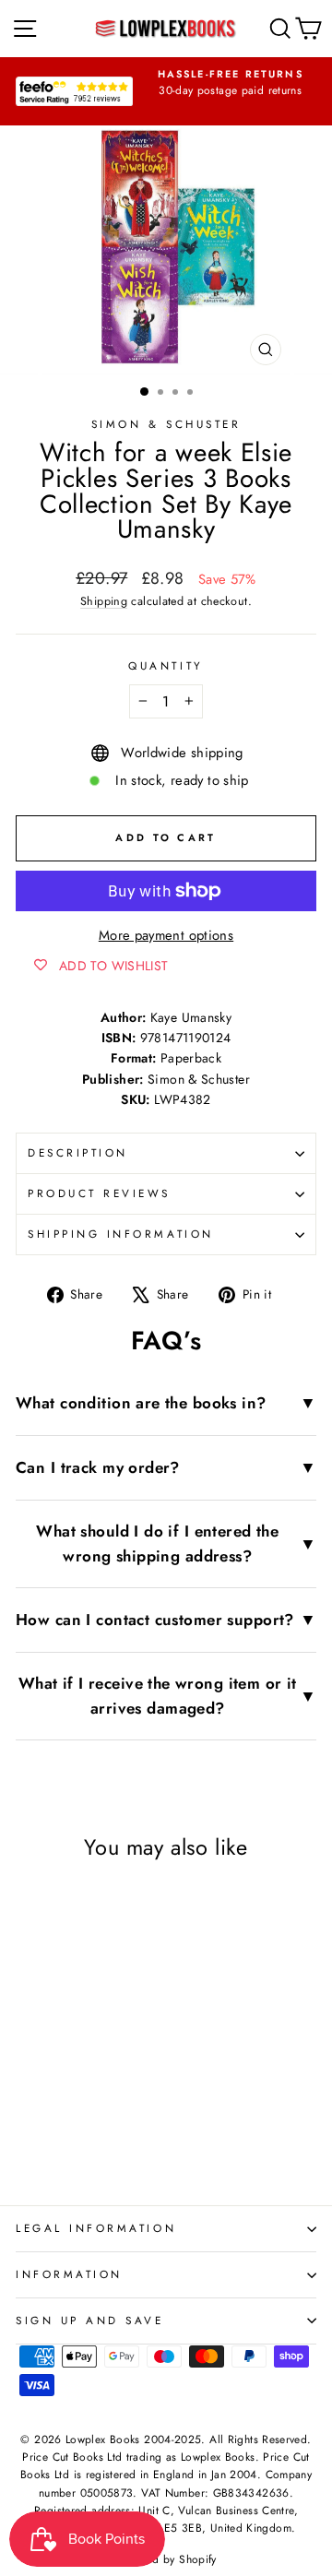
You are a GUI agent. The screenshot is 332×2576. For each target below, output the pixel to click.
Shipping (104, 601)
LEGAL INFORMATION (96, 2228)
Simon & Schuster (166, 424)
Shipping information (121, 1234)
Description (78, 1152)
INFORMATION (69, 2274)
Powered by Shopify (166, 2559)
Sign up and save (90, 2320)
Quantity (166, 665)
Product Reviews (99, 1193)
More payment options (166, 935)
